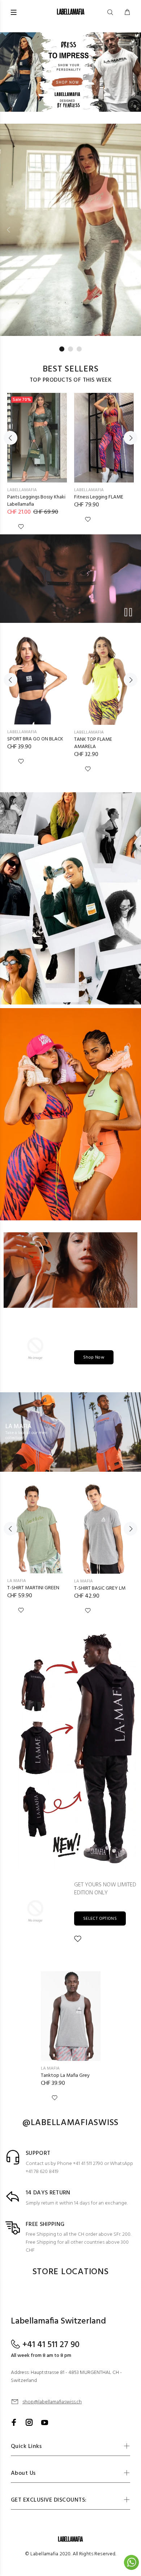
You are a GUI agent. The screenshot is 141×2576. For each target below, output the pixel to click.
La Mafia (17, 1581)
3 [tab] (79, 349)
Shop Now (94, 1357)
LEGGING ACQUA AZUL (32, 739)
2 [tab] (70, 349)
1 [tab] (62, 349)
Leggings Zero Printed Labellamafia (98, 501)
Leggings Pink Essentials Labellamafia (33, 501)
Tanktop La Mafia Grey (65, 2076)
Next (132, 230)
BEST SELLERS (71, 369)
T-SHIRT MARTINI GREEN (33, 1588)
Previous (9, 230)
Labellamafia (22, 490)
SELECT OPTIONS (100, 1919)
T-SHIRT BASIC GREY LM (100, 1588)
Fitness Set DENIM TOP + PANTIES (101, 743)
